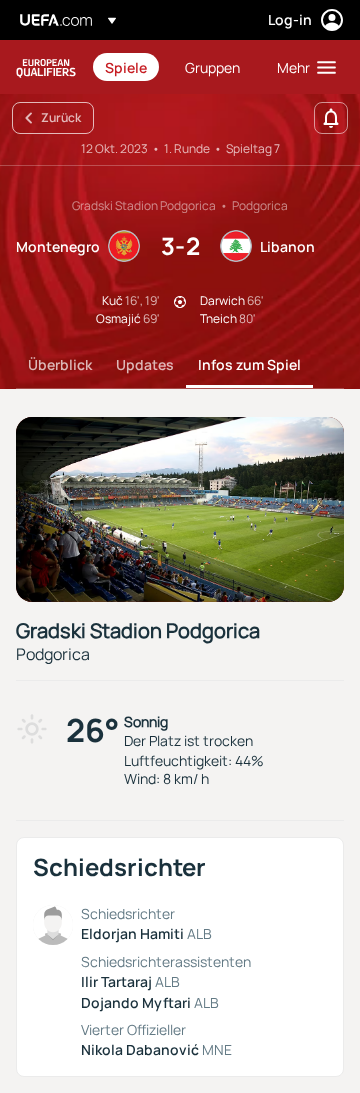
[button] (302, 67)
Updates (145, 364)
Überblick (60, 364)
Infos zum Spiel (249, 364)
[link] (126, 67)
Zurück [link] (61, 117)
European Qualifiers (46, 67)
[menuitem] (128, 67)
